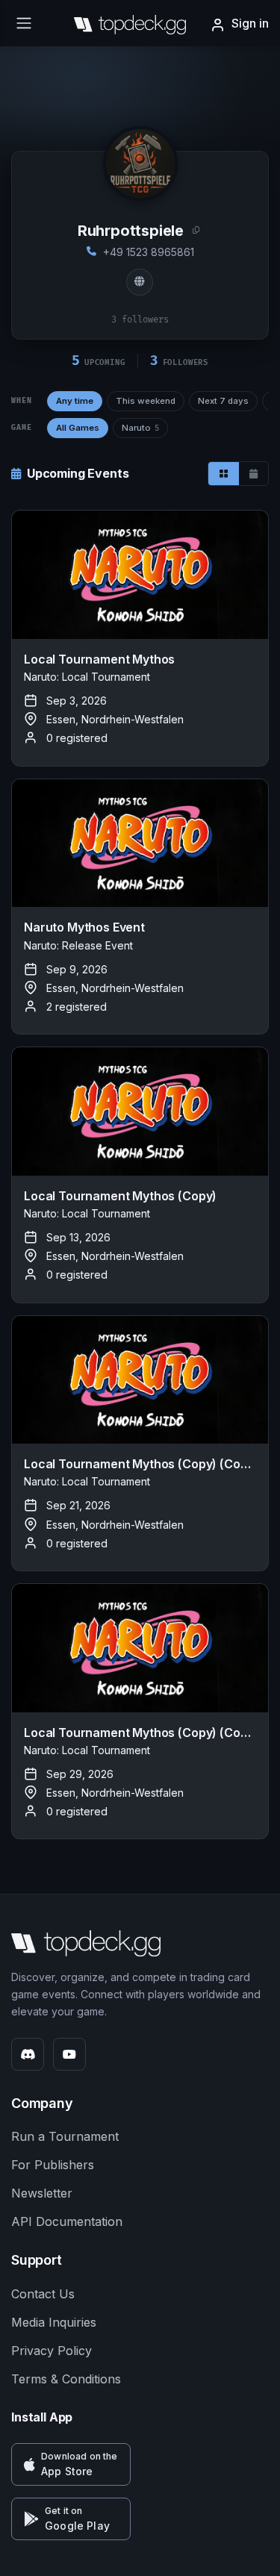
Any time (75, 401)
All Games (78, 428)
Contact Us (43, 2294)
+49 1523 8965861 (149, 252)
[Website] (140, 282)
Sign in (250, 23)
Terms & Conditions (66, 2379)
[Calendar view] (253, 474)
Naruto (140, 428)
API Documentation (67, 2221)
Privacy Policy (52, 2351)
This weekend (146, 401)
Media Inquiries (54, 2322)
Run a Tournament (65, 2136)
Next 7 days (223, 401)
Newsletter (42, 2193)
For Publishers (53, 2165)
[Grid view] (224, 474)
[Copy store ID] (196, 231)
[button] (71, 2464)
